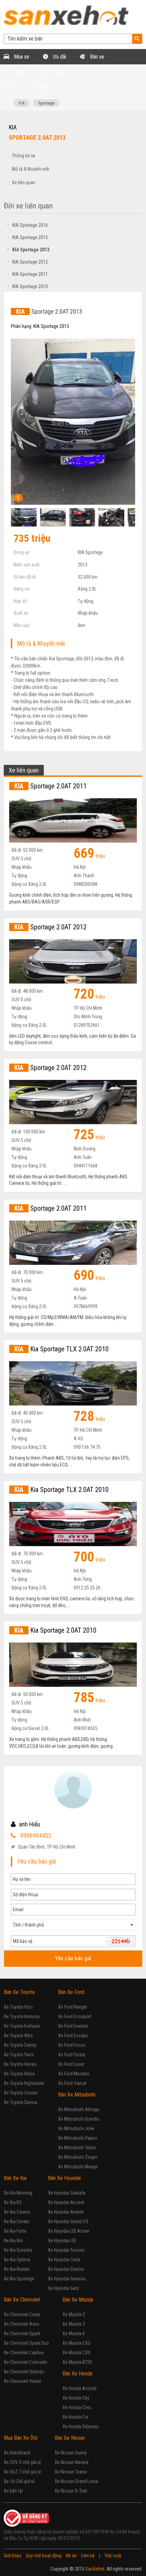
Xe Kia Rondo (17, 2269)
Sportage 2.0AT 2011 (50, 786)
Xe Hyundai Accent (66, 2202)
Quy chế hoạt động (44, 2556)
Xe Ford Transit (72, 2083)
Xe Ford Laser (71, 2064)
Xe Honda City (76, 2398)
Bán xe (96, 57)
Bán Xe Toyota (19, 1992)
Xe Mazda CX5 (76, 2343)
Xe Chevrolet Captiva (24, 2353)
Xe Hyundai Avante (66, 2212)
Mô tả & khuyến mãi (31, 169)
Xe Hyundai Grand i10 (68, 2221)
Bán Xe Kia (15, 2178)
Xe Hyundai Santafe (67, 2193)
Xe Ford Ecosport (75, 2016)
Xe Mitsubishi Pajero (78, 2138)
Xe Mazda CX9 (76, 2353)
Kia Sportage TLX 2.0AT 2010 (61, 1349)
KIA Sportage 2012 (28, 262)
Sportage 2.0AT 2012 (50, 927)
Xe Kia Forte (15, 2231)
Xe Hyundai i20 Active (69, 2231)
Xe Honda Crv (75, 2417)
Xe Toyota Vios (18, 2007)
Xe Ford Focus (72, 2045)
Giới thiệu (13, 2556)
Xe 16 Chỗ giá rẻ (19, 2481)
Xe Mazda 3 (74, 2324)
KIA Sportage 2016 (28, 225)
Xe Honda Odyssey (80, 2426)
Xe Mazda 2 (74, 2314)
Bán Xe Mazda (78, 2300)
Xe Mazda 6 (74, 2334)
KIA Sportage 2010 (28, 286)
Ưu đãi (59, 57)
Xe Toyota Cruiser (21, 2093)
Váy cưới (113, 2556)
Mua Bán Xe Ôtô (21, 2438)
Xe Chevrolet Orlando (24, 2372)
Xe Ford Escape (73, 2036)
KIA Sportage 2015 (28, 237)
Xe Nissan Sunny (71, 2453)
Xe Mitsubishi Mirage (78, 2167)
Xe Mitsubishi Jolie (76, 2129)
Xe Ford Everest (73, 2026)
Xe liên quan (24, 183)
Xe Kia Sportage (19, 2279)
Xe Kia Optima (17, 2260)
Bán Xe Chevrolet (22, 2300)
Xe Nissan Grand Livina (76, 2481)
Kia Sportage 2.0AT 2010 (55, 1630)
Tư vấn (56, 72)
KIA (22, 103)
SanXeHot (95, 2569)
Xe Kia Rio (13, 2241)
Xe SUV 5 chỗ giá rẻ (22, 2462)
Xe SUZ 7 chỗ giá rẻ (22, 2472)
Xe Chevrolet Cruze (22, 2314)
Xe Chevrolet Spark (22, 2334)
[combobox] (73, 1925)
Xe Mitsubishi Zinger (78, 2157)
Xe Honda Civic (77, 2407)
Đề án (71, 2556)
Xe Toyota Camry (20, 2045)
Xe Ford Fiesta (72, 2055)
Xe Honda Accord (79, 2388)
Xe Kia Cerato (17, 2221)
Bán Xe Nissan (70, 2438)
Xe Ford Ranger (73, 2007)
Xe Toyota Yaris (19, 2055)
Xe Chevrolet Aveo (22, 2324)
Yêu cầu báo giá (73, 1958)
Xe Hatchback (17, 2453)
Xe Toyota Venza (20, 2064)
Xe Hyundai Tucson (66, 2250)
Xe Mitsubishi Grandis (79, 2119)
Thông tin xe (24, 156)
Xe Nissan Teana (71, 2472)
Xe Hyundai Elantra (66, 2269)
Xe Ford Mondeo (74, 2074)
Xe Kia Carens (17, 2212)
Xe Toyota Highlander (24, 2083)
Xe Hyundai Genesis (67, 2279)
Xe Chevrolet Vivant (22, 2381)
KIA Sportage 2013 (28, 250)
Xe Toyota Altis (18, 2036)
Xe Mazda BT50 (77, 2362)
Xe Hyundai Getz (63, 2288)
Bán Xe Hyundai (64, 2178)
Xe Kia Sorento (18, 2250)
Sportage (46, 103)
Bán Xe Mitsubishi (77, 2095)
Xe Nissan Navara (71, 2462)
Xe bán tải (13, 2491)
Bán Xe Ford (71, 1992)
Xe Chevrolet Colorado (25, 2362)
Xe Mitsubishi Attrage (79, 2109)
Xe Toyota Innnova (22, 2016)
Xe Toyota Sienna (21, 2102)
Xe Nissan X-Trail (71, 2491)
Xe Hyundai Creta (64, 2260)
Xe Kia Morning (18, 2193)
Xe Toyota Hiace (19, 2074)
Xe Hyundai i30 (62, 2241)
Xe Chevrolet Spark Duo (26, 2343)
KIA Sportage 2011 (28, 274)
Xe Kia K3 (13, 2202)
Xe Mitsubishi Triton (77, 2148)
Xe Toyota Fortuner (22, 2026)
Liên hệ (88, 2556)
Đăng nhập (38, 88)
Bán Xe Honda (77, 2374)
